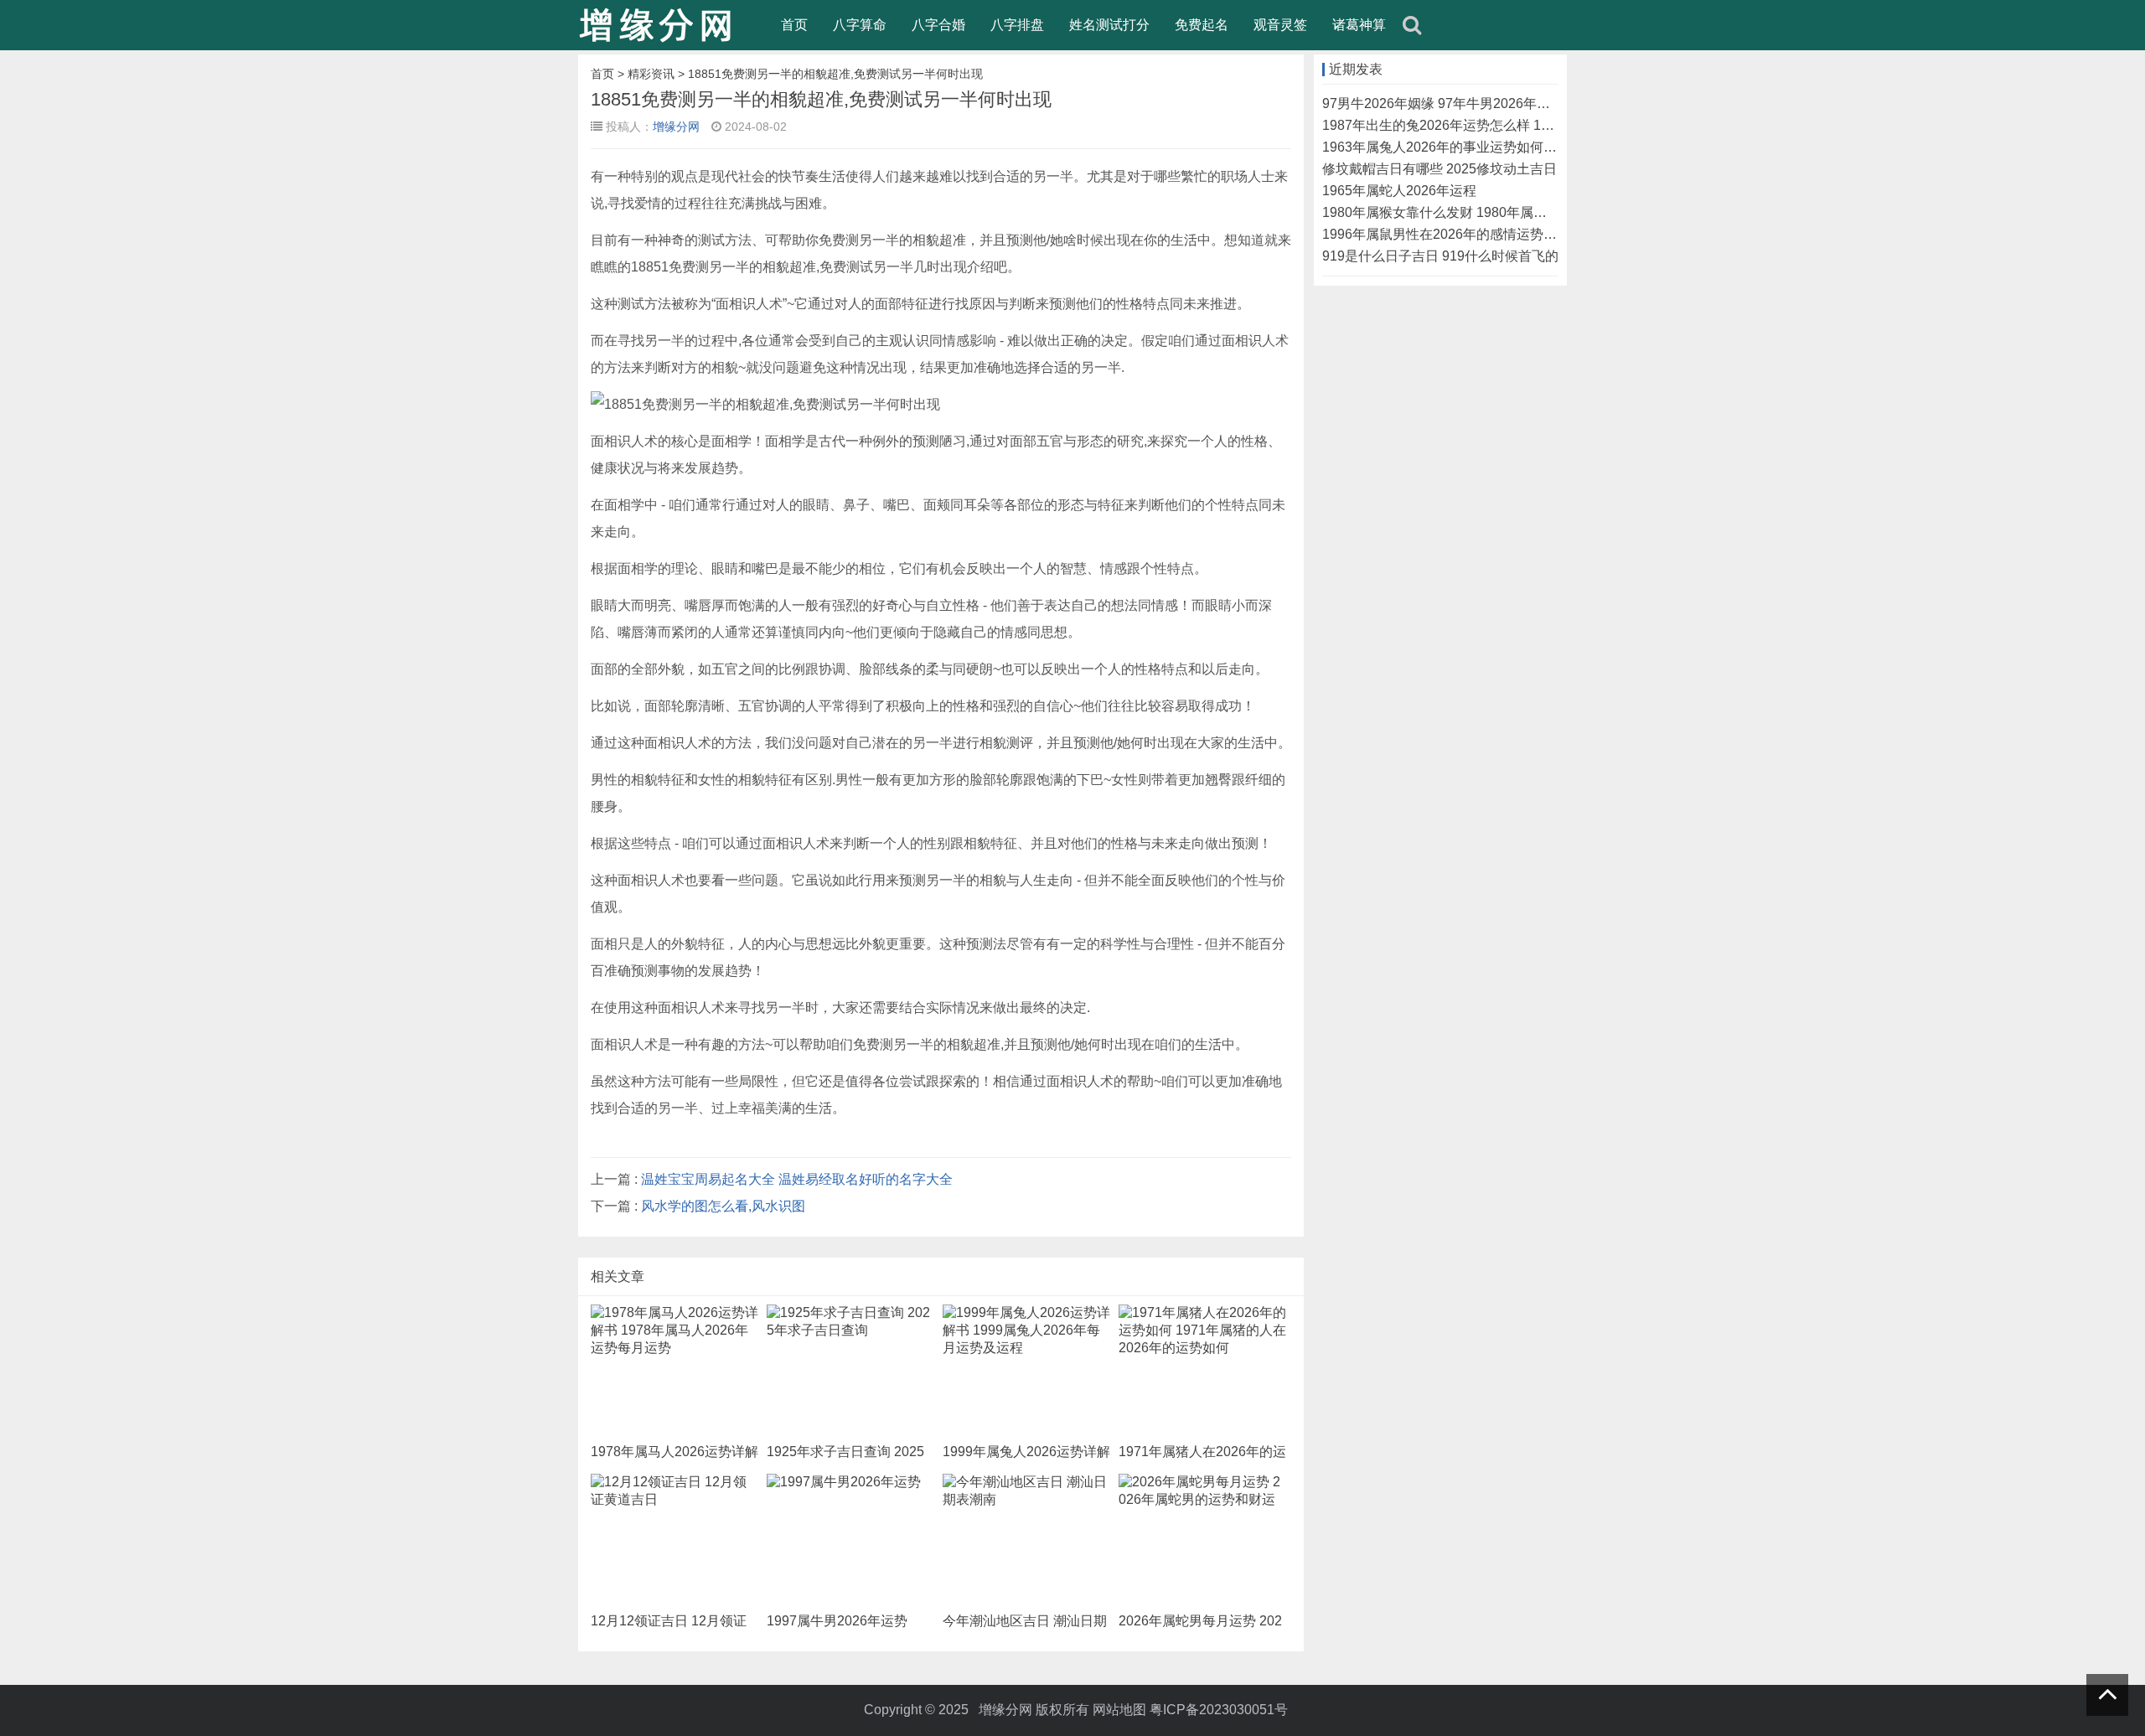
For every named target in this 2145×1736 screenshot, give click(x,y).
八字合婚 (938, 25)
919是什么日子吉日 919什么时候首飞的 (1440, 256)
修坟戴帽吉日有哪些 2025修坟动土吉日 (1439, 169)
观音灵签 (1280, 25)
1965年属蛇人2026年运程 (1399, 191)
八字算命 (860, 25)
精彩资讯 (651, 74)
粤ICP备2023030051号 (1219, 1710)
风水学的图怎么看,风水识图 (723, 1206)
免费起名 (1202, 25)
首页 (794, 25)
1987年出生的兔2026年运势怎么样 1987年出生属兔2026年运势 (1512, 125)
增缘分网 (676, 127)
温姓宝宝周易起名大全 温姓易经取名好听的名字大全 (797, 1179)
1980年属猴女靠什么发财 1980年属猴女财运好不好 (1475, 212)
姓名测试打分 (1109, 25)
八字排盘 (1017, 25)
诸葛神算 (1359, 25)
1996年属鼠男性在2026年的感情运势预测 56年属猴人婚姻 (1496, 234)
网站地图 (1119, 1710)
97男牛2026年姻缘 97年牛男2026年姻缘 (1443, 103)
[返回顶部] (2107, 1695)
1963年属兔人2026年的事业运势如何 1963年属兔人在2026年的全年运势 (1538, 147)
